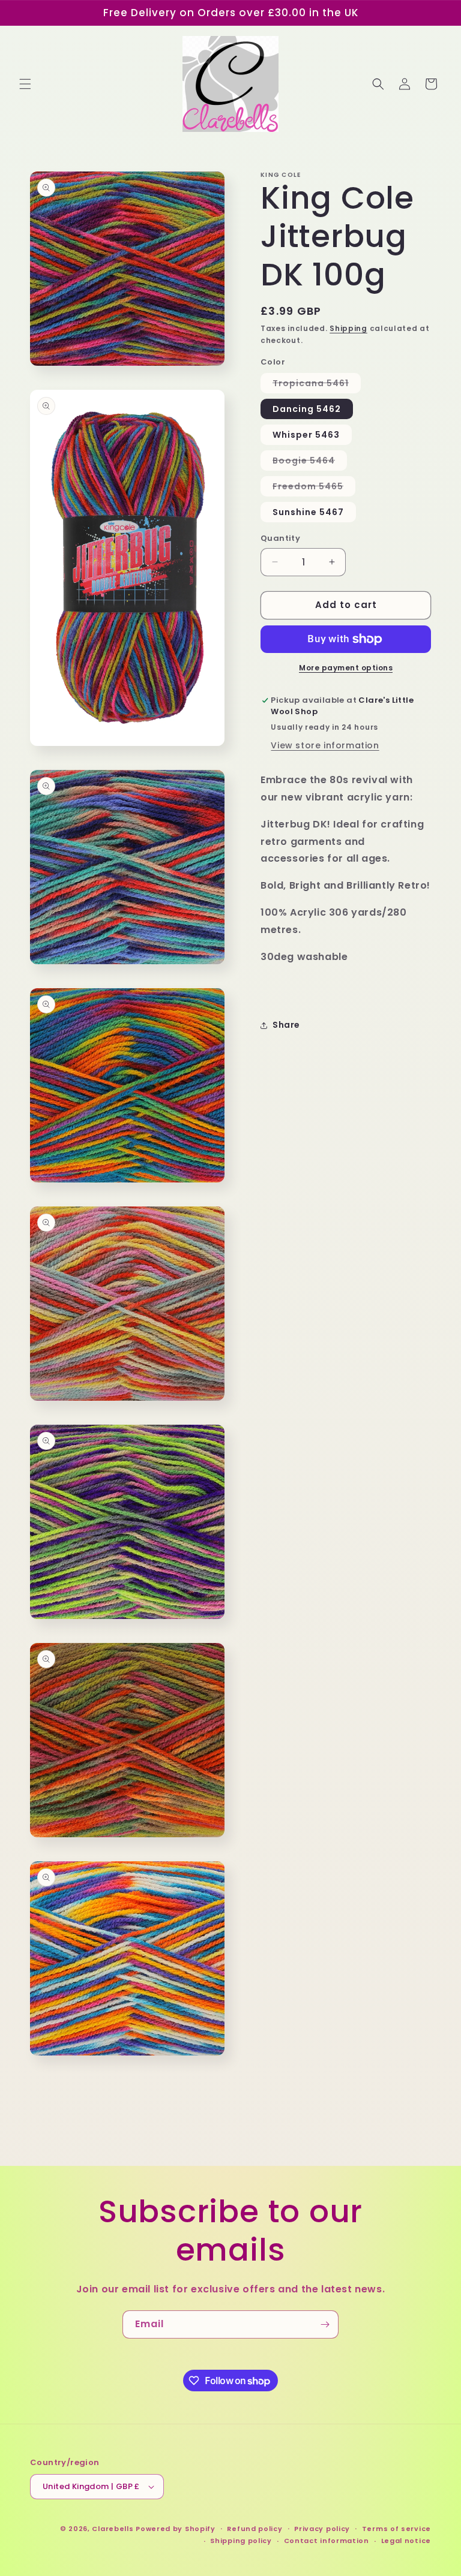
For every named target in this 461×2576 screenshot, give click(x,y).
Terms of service (396, 2529)
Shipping (348, 328)
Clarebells (113, 2529)
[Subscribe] (325, 2324)
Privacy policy (322, 2529)
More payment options (346, 668)
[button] (25, 84)
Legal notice (406, 2541)
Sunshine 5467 (308, 512)
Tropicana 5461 (317, 385)
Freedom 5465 (314, 488)
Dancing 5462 (307, 409)
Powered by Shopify (176, 2529)
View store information (325, 745)
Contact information (327, 2541)
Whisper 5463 (306, 435)
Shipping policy (241, 2541)
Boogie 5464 (310, 462)
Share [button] (286, 1025)
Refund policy (255, 2529)
